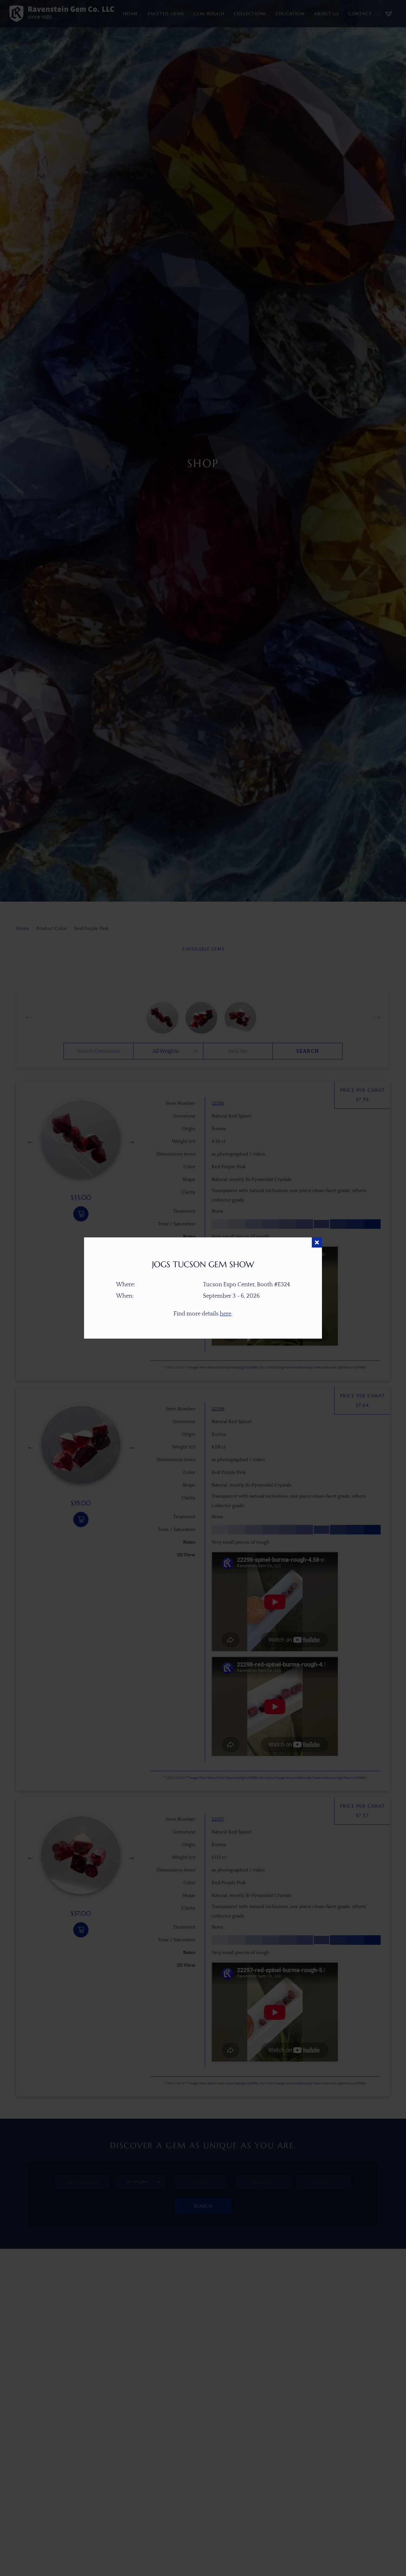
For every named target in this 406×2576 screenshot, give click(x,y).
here (226, 1314)
